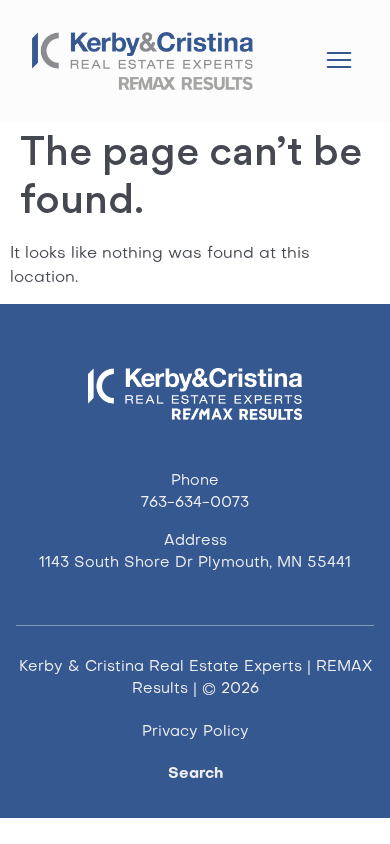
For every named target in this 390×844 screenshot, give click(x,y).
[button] (338, 63)
